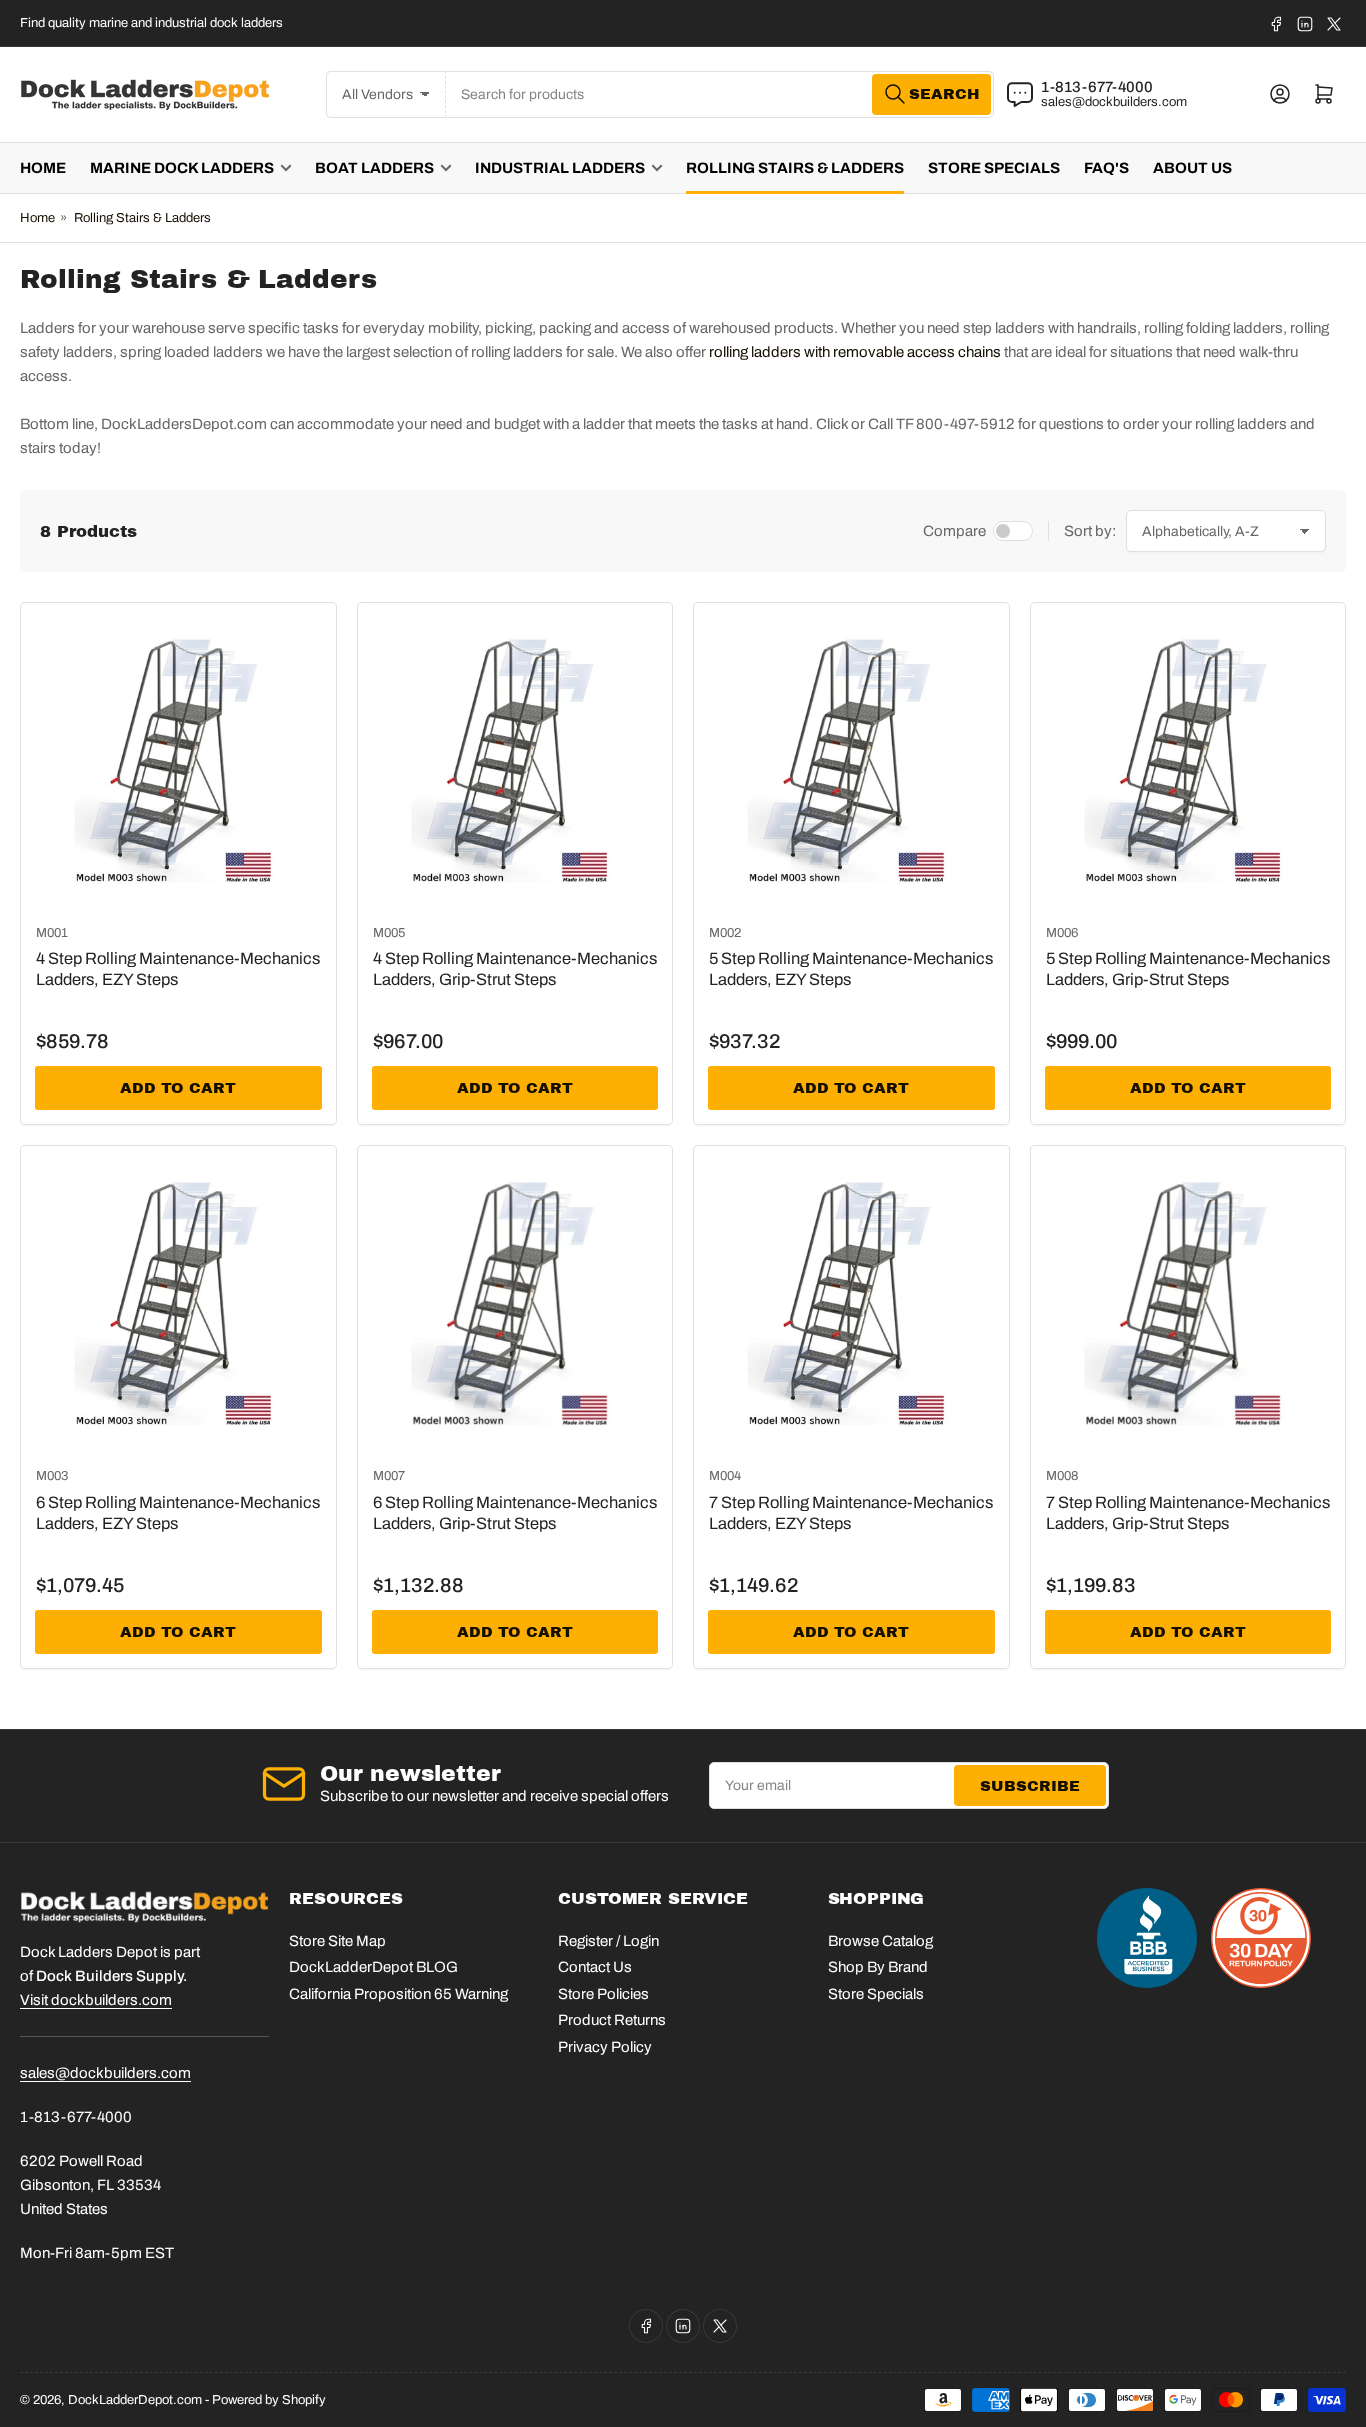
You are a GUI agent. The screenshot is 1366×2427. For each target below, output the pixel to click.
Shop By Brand (878, 1967)
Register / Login (608, 1941)
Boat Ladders (374, 168)
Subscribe (1030, 1786)
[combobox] (720, 94)
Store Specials (994, 168)
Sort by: (1090, 531)
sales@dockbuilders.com (1114, 102)
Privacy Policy (605, 2047)
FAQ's (1106, 168)
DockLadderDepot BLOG (373, 1967)
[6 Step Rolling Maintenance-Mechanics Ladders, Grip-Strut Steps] (515, 1303)
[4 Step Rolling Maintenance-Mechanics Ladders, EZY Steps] (178, 760)
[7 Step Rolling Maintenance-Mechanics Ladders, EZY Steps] (851, 1303)
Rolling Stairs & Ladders (795, 168)
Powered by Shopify (269, 2400)
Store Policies (603, 1994)
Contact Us (595, 1967)
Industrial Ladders (560, 168)
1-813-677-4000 (1097, 87)
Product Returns (612, 2020)
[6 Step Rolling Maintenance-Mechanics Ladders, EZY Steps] (178, 1303)
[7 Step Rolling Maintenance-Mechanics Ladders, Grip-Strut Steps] (1188, 1303)
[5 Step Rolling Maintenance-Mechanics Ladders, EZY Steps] (851, 760)
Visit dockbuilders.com (96, 2000)
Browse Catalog (880, 1941)
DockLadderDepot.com (135, 2400)
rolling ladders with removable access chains (855, 352)
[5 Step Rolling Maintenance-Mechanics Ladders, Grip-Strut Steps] (1188, 760)
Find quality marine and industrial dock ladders (151, 23)
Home (43, 168)
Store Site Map (337, 1941)
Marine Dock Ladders (182, 168)
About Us (1192, 168)
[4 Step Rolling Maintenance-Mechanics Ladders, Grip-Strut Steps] (515, 760)
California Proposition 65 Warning (398, 1994)
